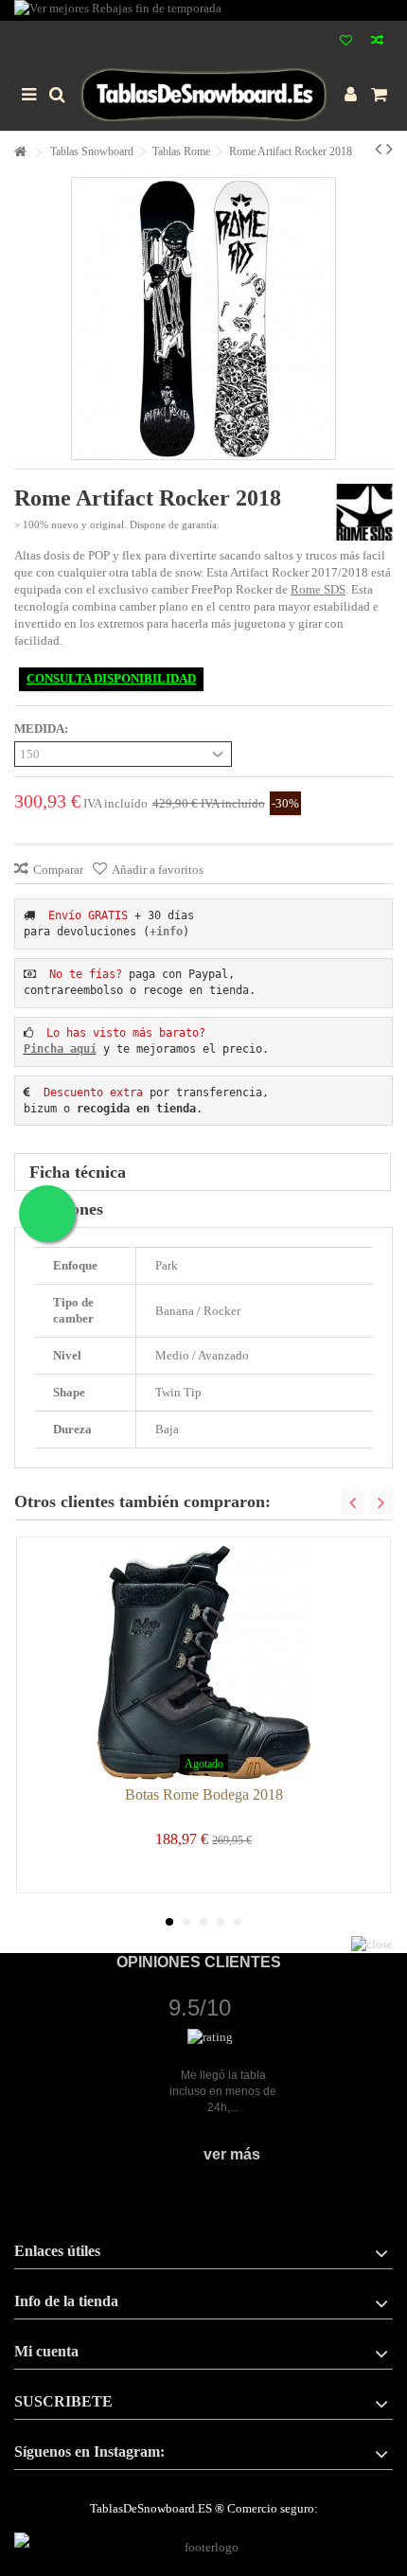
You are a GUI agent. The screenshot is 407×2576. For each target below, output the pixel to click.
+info (166, 932)
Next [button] (381, 1503)
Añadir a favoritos (158, 870)
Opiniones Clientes (199, 1962)
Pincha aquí (60, 1049)
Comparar (58, 870)
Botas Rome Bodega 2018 (204, 1794)
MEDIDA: (43, 728)
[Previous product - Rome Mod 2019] (378, 149)
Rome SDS (318, 589)
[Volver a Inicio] (20, 153)
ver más (232, 2154)
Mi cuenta (46, 2351)
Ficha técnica (78, 1172)
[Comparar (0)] (377, 42)
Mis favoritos (346, 42)
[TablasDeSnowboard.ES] (203, 95)
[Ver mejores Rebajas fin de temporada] (203, 10)
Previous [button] (353, 1503)
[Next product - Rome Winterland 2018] (389, 149)
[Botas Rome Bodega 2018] (203, 1663)
